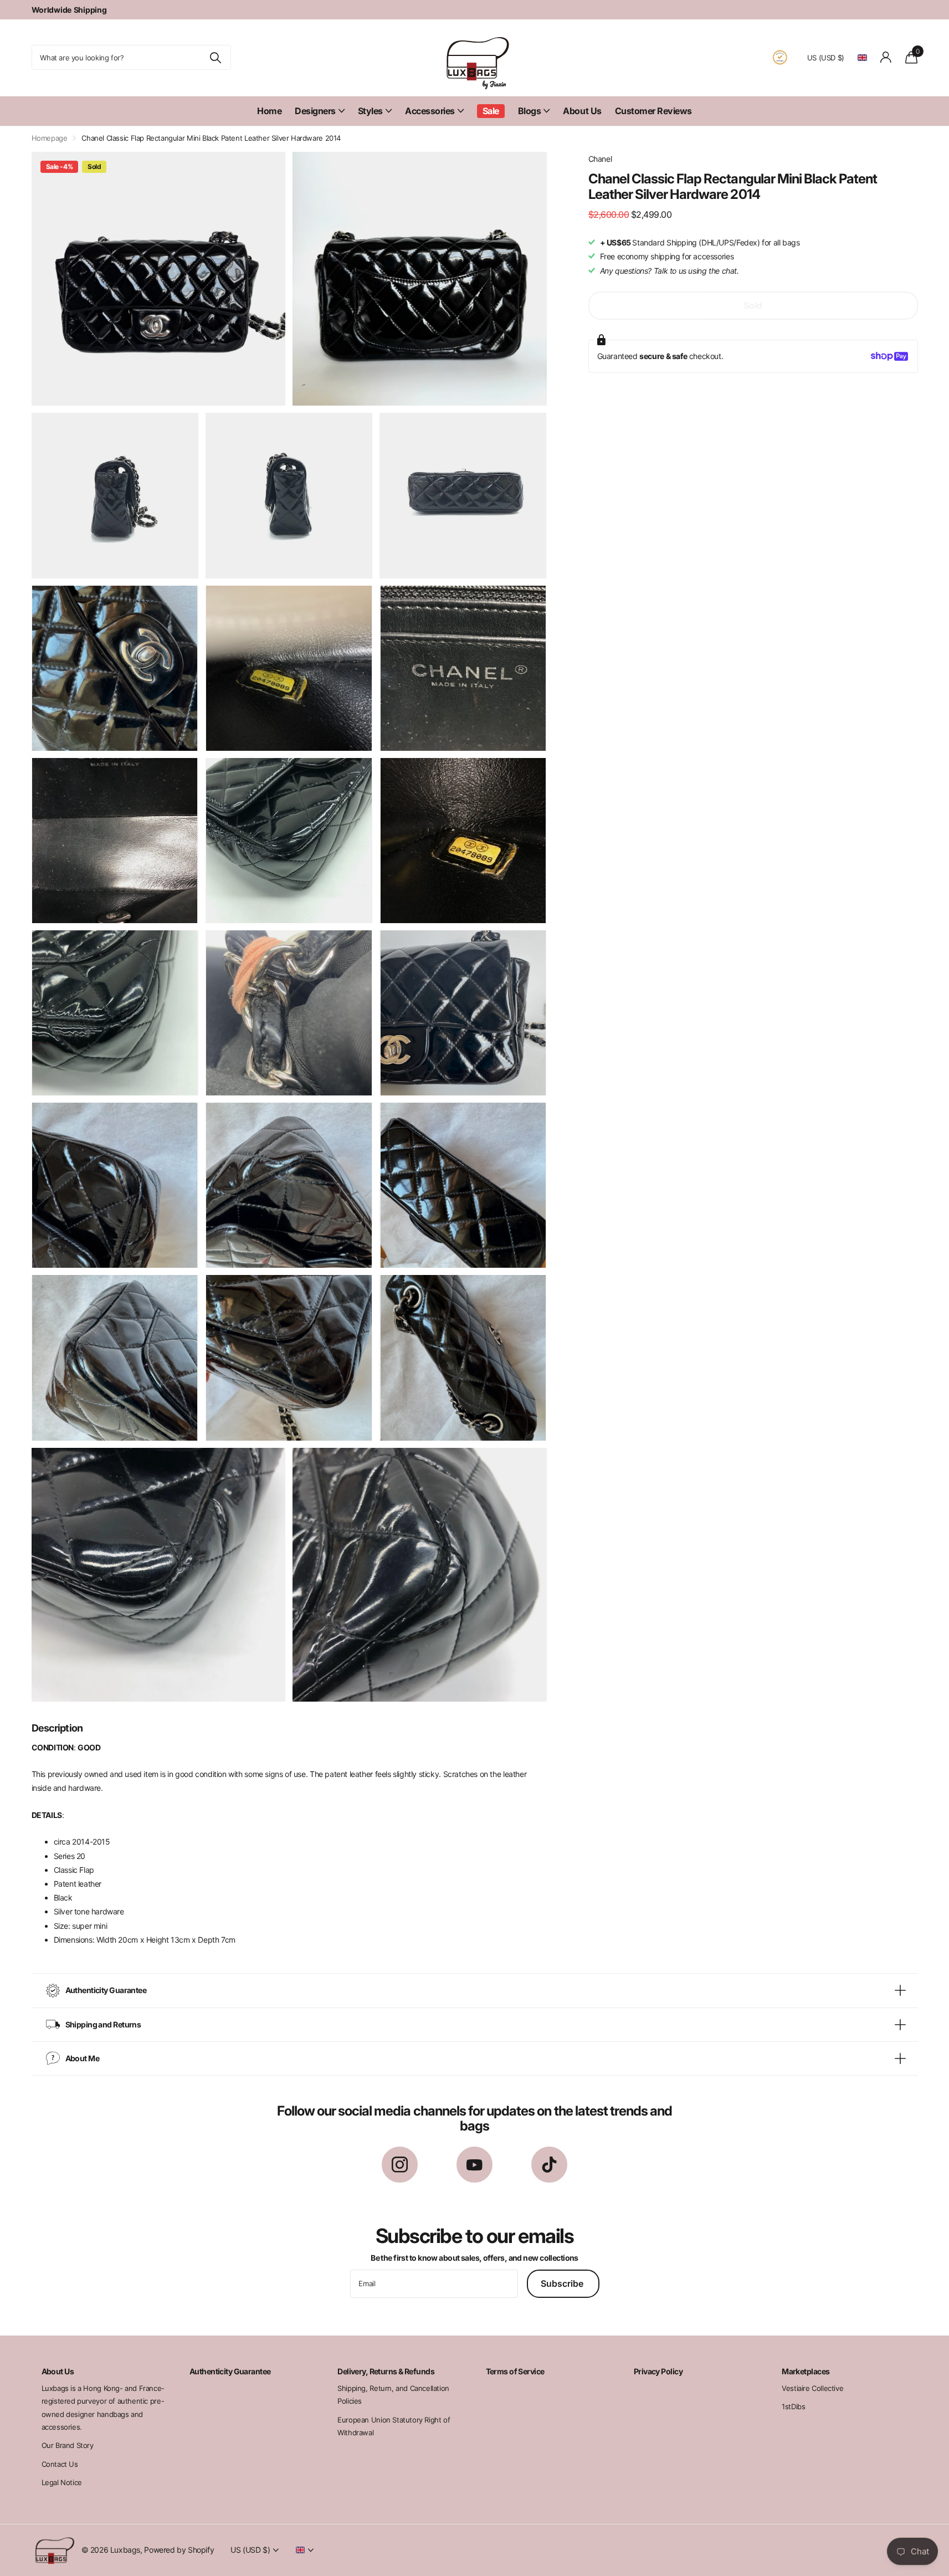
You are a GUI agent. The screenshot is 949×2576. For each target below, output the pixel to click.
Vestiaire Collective (812, 2388)
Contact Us (60, 2464)
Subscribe (563, 2283)
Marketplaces (806, 2371)
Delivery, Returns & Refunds (386, 2371)
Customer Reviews (653, 111)
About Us (582, 111)
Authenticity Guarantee (230, 2371)
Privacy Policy (658, 2371)
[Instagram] (400, 2165)
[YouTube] (474, 2165)
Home (269, 111)
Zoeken (216, 57)
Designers (315, 111)
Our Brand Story (68, 2445)
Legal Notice (62, 2482)
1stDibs (793, 2406)
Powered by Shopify (179, 2550)
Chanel (600, 159)
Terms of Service (515, 2371)
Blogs (530, 111)
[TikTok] (549, 2165)
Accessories (430, 111)
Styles (370, 111)
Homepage (50, 138)
